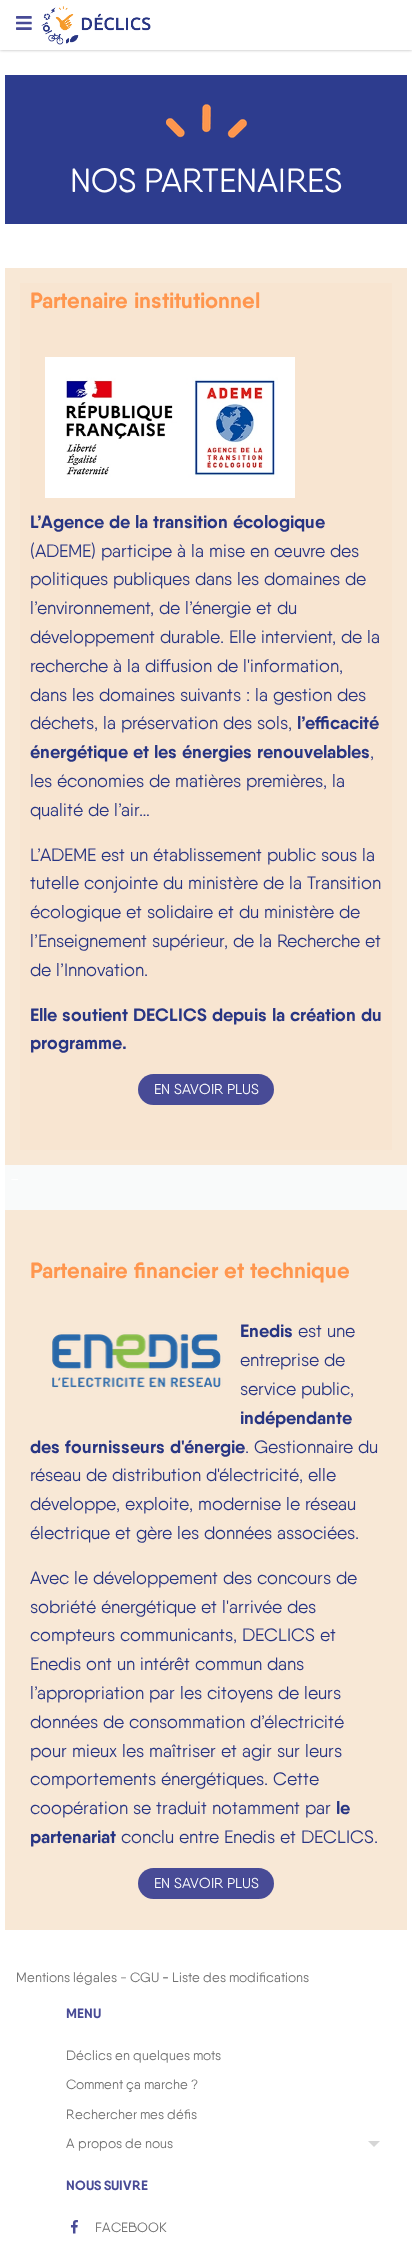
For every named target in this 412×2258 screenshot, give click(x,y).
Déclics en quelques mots (143, 2055)
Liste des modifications (240, 1977)
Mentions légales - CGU (87, 1977)
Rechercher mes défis (131, 2114)
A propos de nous (119, 2143)
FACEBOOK (129, 2227)
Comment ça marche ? (132, 2084)
